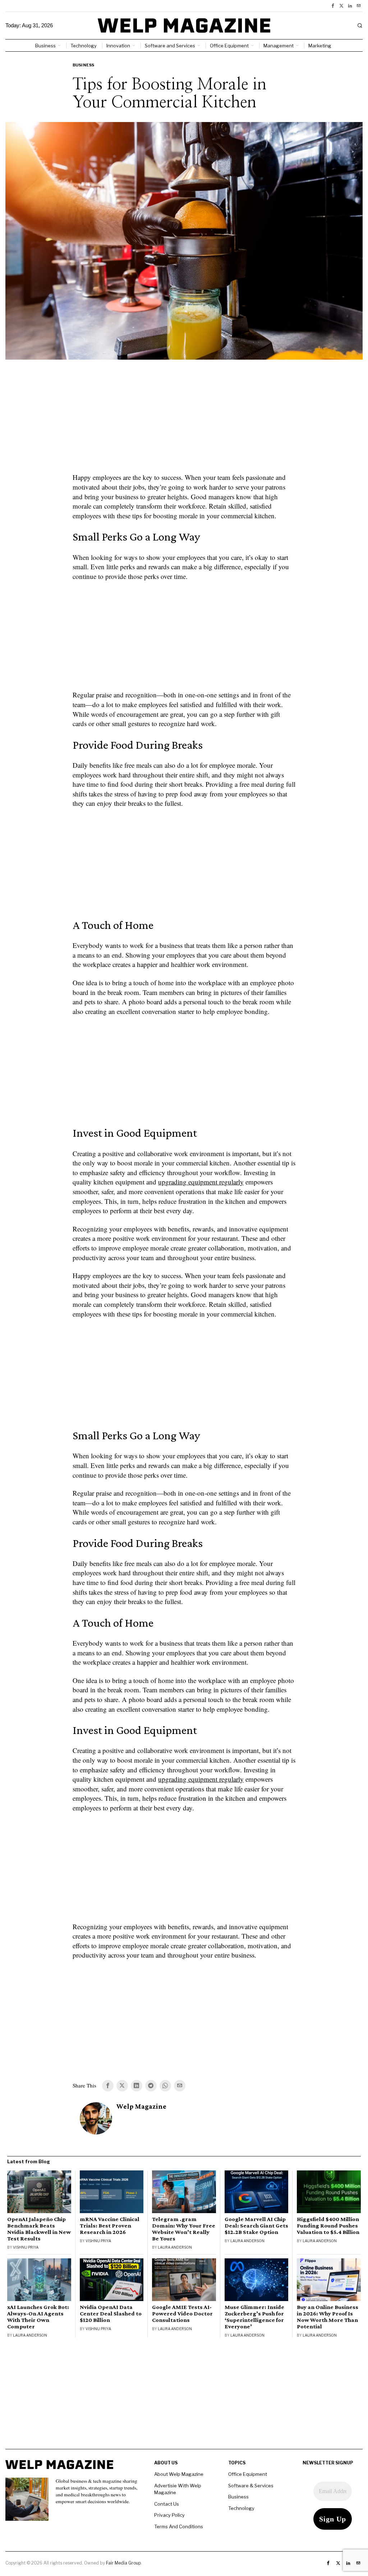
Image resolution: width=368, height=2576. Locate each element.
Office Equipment (248, 2474)
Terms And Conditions (179, 2526)
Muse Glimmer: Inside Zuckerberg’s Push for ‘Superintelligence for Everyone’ (254, 2317)
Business (84, 65)
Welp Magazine (141, 2106)
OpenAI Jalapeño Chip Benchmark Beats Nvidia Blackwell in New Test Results (39, 2229)
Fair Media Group (123, 2563)
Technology (241, 2508)
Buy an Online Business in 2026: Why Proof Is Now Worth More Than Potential (328, 2317)
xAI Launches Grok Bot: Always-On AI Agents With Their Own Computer (38, 2317)
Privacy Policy (169, 2515)
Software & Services (251, 2486)
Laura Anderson (175, 2247)
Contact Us (167, 2504)
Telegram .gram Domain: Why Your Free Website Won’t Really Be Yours (184, 2229)
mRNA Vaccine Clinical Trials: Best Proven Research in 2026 (110, 2226)
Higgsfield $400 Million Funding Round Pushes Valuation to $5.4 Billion (328, 2226)
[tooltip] (333, 6)
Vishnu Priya (26, 2247)
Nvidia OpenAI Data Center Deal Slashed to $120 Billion (111, 2314)
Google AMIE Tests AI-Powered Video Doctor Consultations (182, 2314)
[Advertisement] (184, 421)
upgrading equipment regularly (201, 1182)
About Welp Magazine (179, 2474)
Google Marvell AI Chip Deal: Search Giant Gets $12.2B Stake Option (256, 2226)
